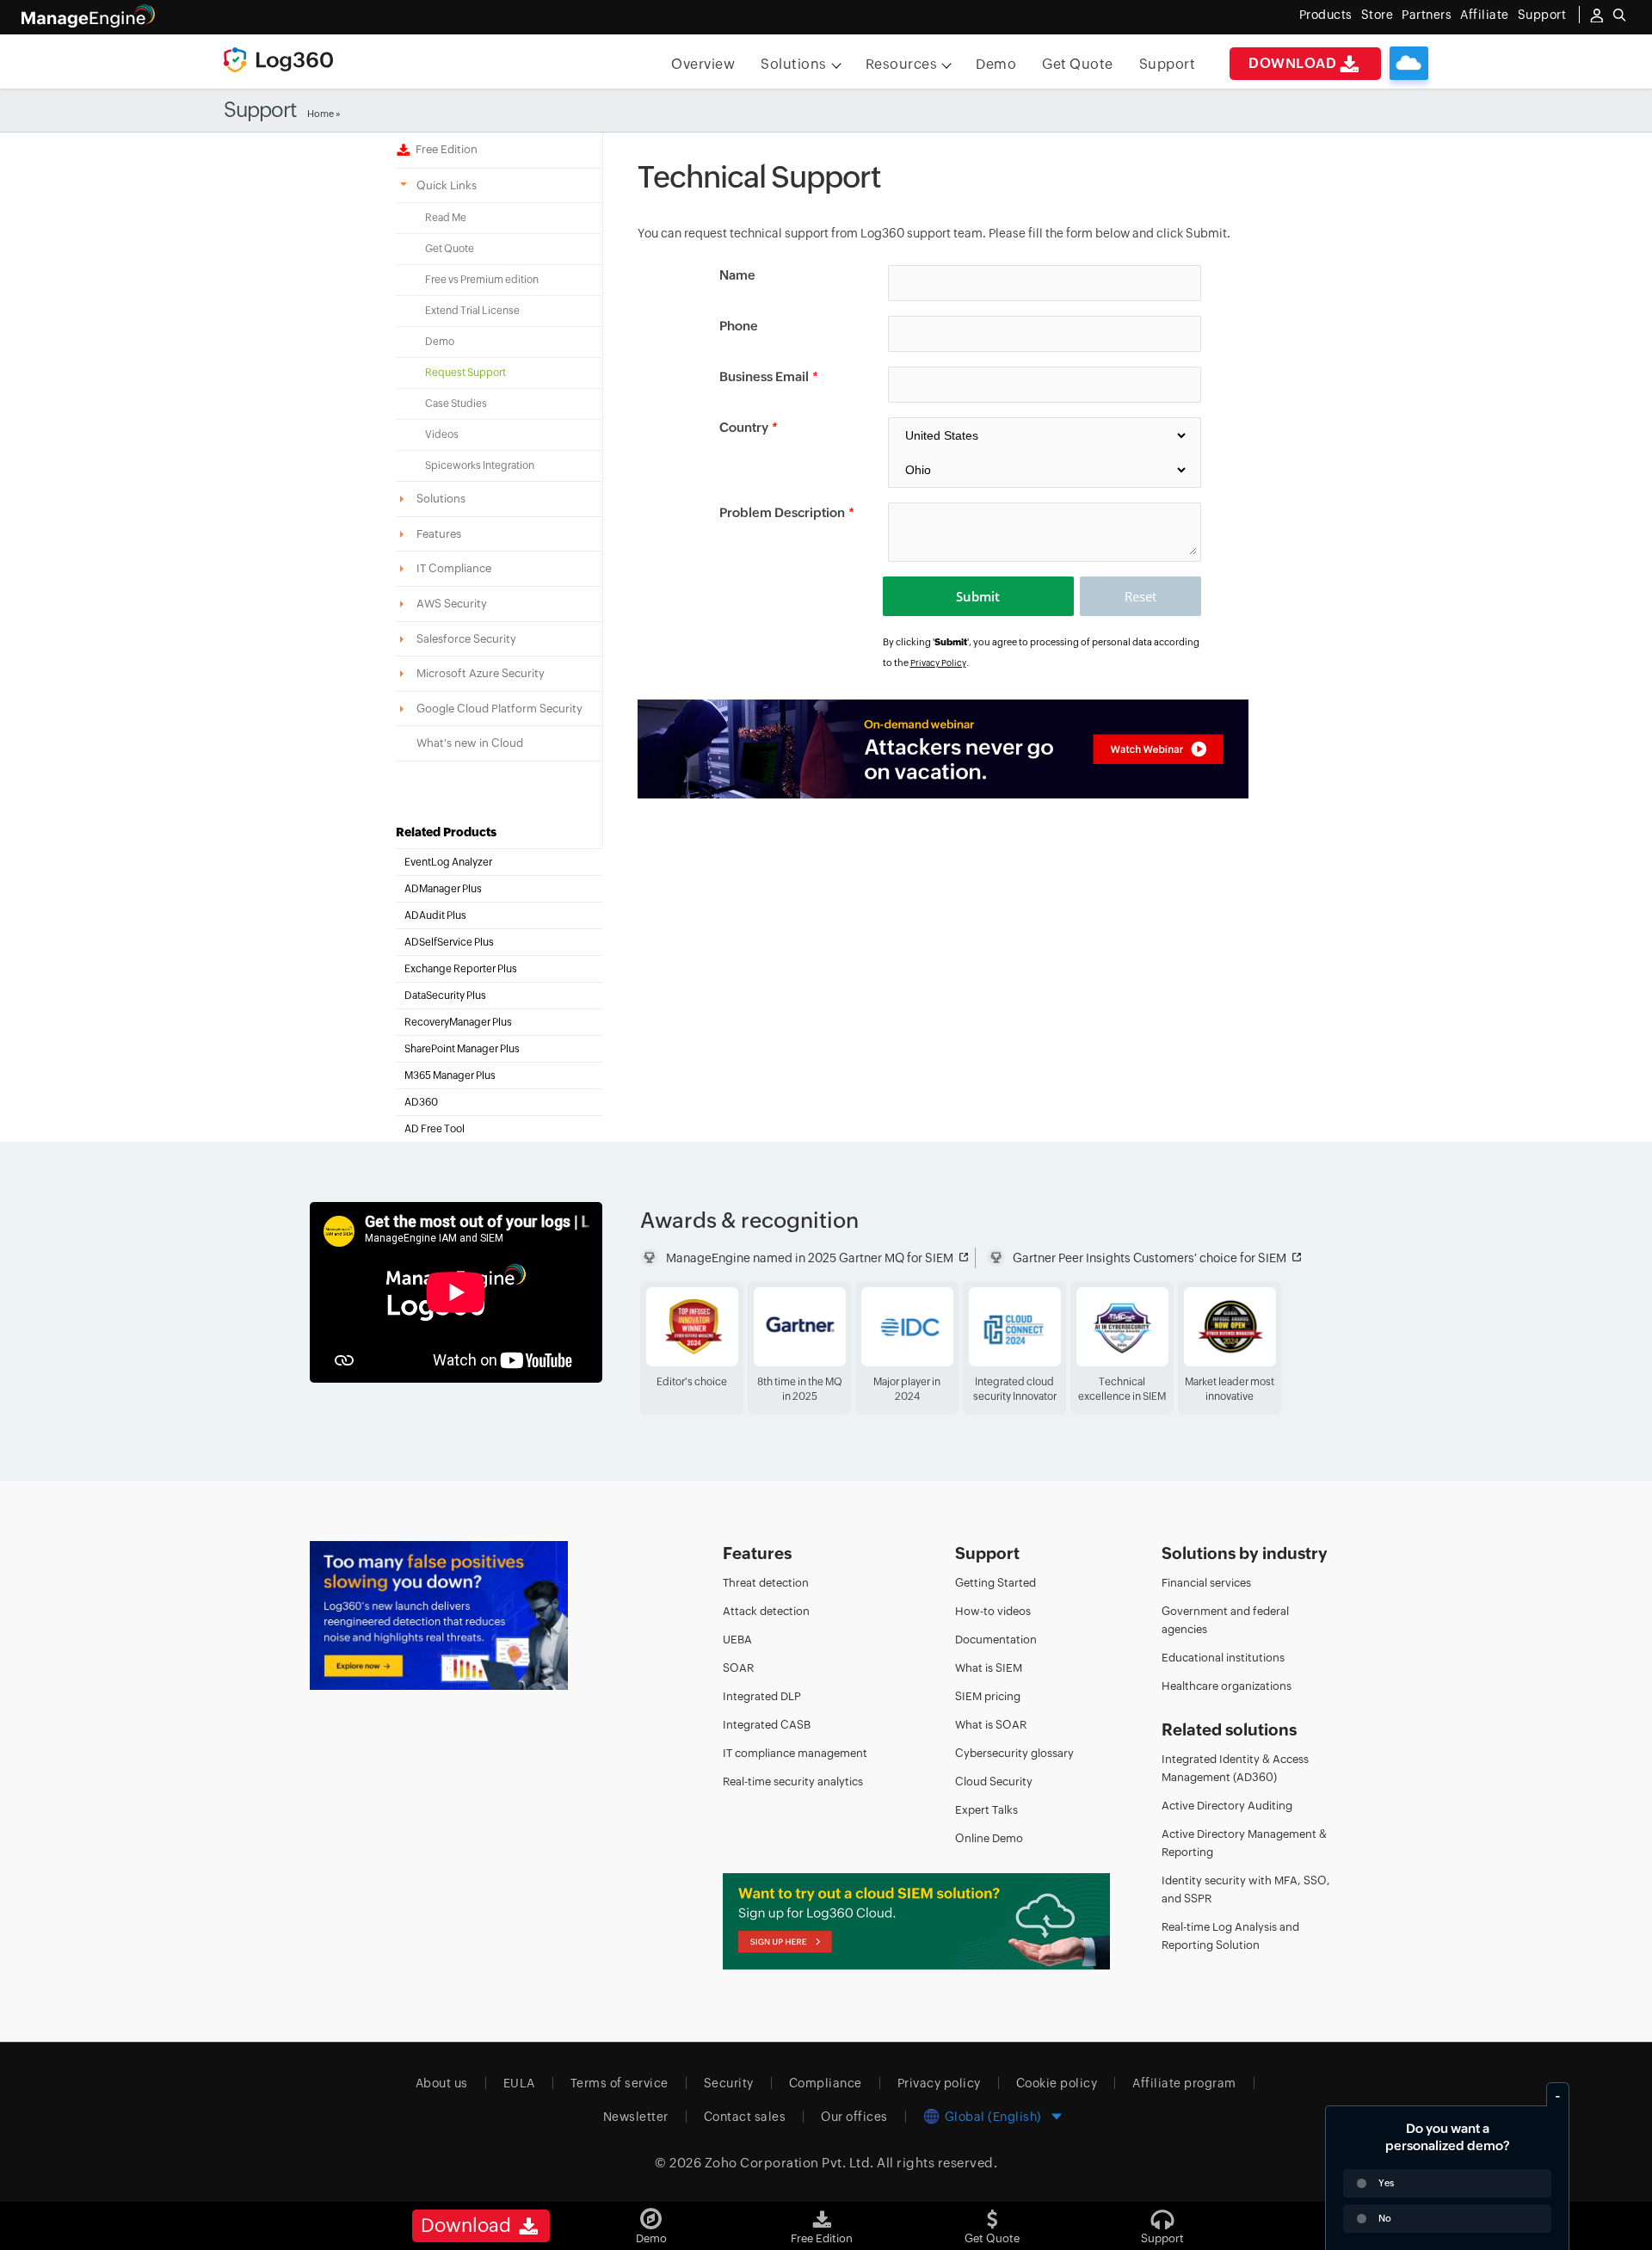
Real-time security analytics (793, 1782)
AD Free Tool (435, 1129)
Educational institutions (1223, 1658)
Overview (703, 64)
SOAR (738, 1668)
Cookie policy (1057, 2083)
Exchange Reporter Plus (461, 969)
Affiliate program (1184, 2083)
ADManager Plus (443, 889)
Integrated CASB (767, 1725)
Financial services (1206, 1583)
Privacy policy (939, 2083)
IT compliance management (795, 1753)
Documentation (996, 1640)
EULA (519, 2083)
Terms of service (619, 2083)
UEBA (737, 1640)
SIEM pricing (988, 1696)
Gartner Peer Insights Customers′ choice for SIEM (1150, 1258)
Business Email (768, 376)
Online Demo (989, 1838)
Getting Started (996, 1583)
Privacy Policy (938, 663)
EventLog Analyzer (448, 862)
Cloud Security (994, 1782)
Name (737, 275)
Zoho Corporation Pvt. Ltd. (789, 2163)
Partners (1427, 15)
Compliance (826, 2083)
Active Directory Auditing (1227, 1806)
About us (442, 2083)
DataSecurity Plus (445, 996)
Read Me (446, 218)
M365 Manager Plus (450, 1076)
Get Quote (1078, 64)
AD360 (421, 1102)
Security (729, 2083)
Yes (1386, 2183)
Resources (902, 64)
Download (1292, 63)
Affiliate (1485, 15)
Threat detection (766, 1583)
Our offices (854, 2117)
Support (1168, 64)
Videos (442, 435)
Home (321, 114)
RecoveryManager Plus (458, 1022)
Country (748, 427)
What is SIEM (989, 1668)
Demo (996, 64)
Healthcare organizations (1227, 1686)
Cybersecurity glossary (1014, 1753)
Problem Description (786, 512)
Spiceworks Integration (480, 465)
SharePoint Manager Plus (462, 1049)
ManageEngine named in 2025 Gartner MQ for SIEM (810, 1258)
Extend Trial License (472, 311)
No (1385, 2218)
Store (1378, 15)
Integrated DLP (762, 1696)
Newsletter (636, 2117)
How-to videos (993, 1611)
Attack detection (766, 1611)
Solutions (794, 64)
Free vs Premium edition (482, 280)
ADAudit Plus (435, 915)
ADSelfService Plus (449, 942)
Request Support (465, 373)
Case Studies (456, 404)
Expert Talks (986, 1810)
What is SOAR (991, 1725)
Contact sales (745, 2117)
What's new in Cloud (470, 743)
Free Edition (444, 149)
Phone (739, 326)
